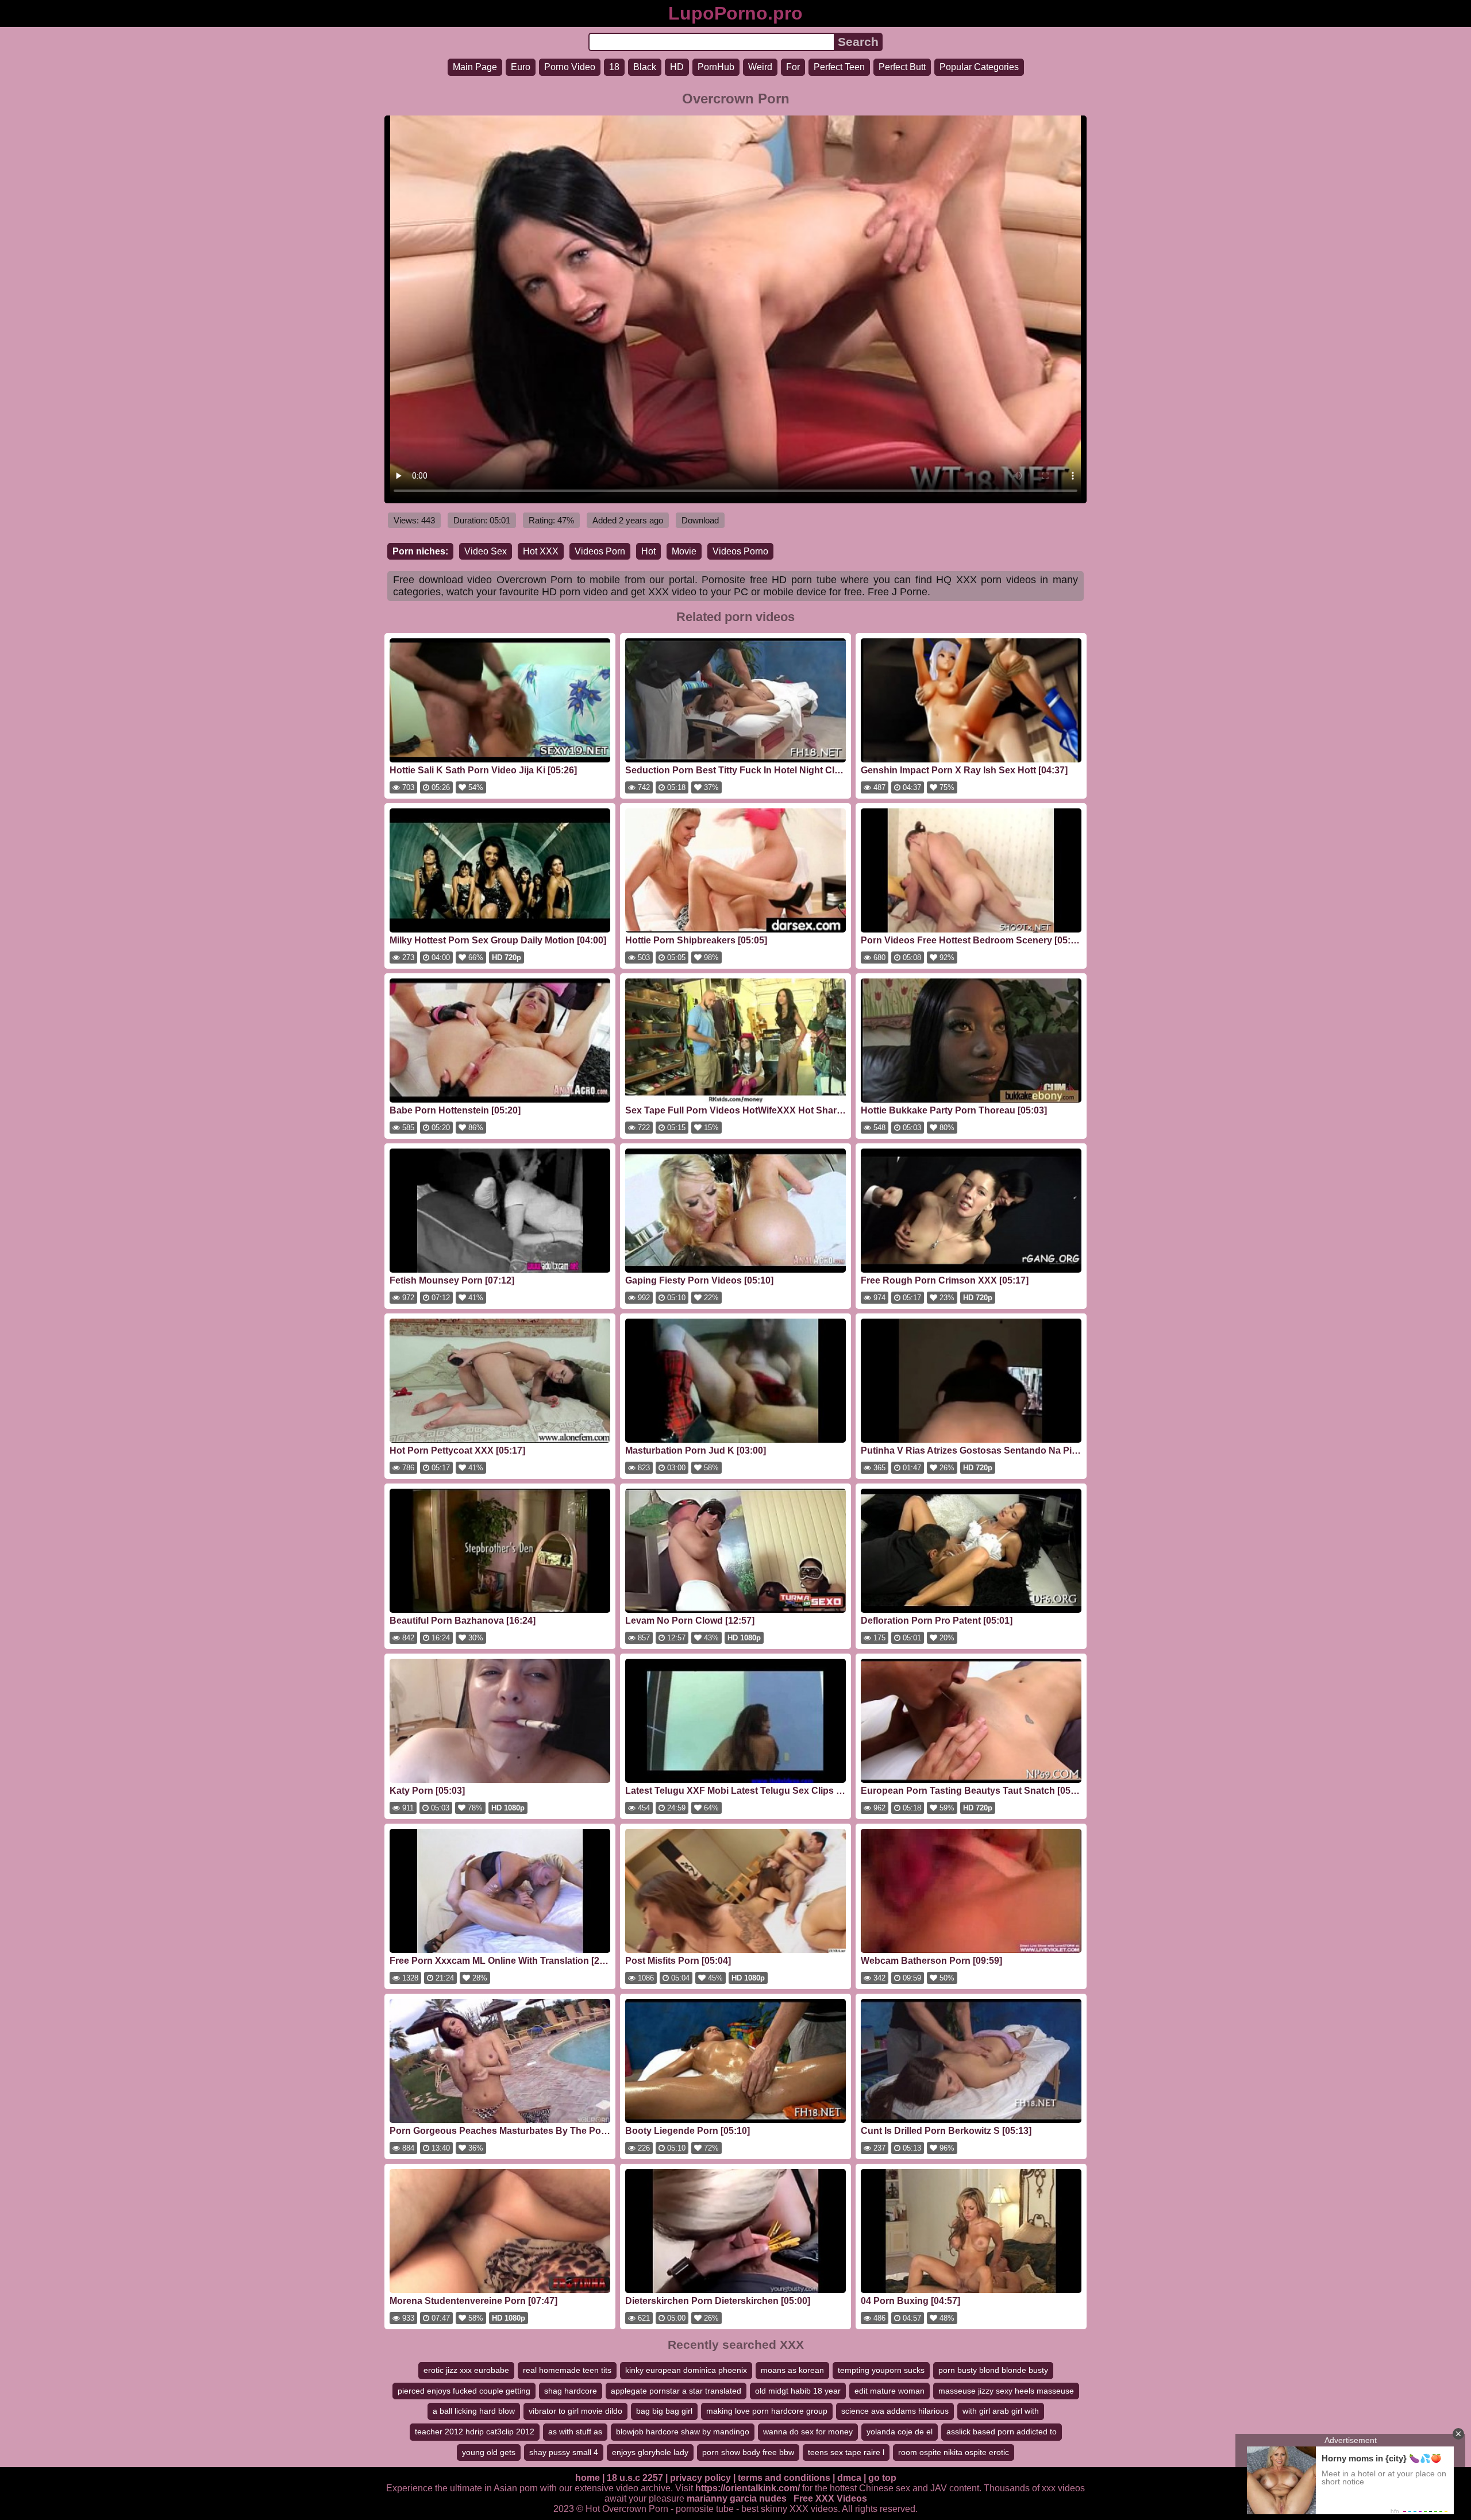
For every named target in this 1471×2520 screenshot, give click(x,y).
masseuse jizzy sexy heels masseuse (1006, 2391)
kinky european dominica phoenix (686, 2370)
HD (677, 67)
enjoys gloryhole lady (650, 2452)
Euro (521, 67)
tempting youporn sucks (881, 2370)
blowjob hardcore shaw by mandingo (683, 2432)
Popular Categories (979, 67)
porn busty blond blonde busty (993, 2370)
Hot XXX (541, 551)
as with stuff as (575, 2432)
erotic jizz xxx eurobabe (466, 2370)
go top (882, 2478)
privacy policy (700, 2478)
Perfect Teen (839, 67)
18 (614, 67)
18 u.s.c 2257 (635, 2478)
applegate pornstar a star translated (676, 2391)
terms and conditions (784, 2478)
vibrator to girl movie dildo (575, 2411)
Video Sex (486, 551)
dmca (849, 2478)
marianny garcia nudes (737, 2498)
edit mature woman (889, 2391)
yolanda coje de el (900, 2432)
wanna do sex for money (808, 2432)
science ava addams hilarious (895, 2411)
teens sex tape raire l (846, 2452)
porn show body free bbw (748, 2452)
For (793, 67)
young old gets (489, 2452)
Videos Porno (740, 551)
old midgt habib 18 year (798, 2391)
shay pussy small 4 (564, 2452)
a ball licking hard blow (474, 2411)
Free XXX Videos (830, 2498)
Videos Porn (600, 551)
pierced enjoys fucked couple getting (464, 2391)
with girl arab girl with (1001, 2411)
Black (645, 67)
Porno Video (570, 67)
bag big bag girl (664, 2411)
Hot (648, 551)
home (588, 2478)
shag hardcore (571, 2391)
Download (700, 520)
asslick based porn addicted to (1002, 2432)
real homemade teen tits (567, 2370)
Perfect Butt (902, 67)
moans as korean (792, 2370)
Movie (684, 551)
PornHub (716, 67)
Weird (760, 67)
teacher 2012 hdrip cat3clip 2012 (475, 2432)
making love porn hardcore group (767, 2411)
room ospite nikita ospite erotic (954, 2452)
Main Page (475, 67)
